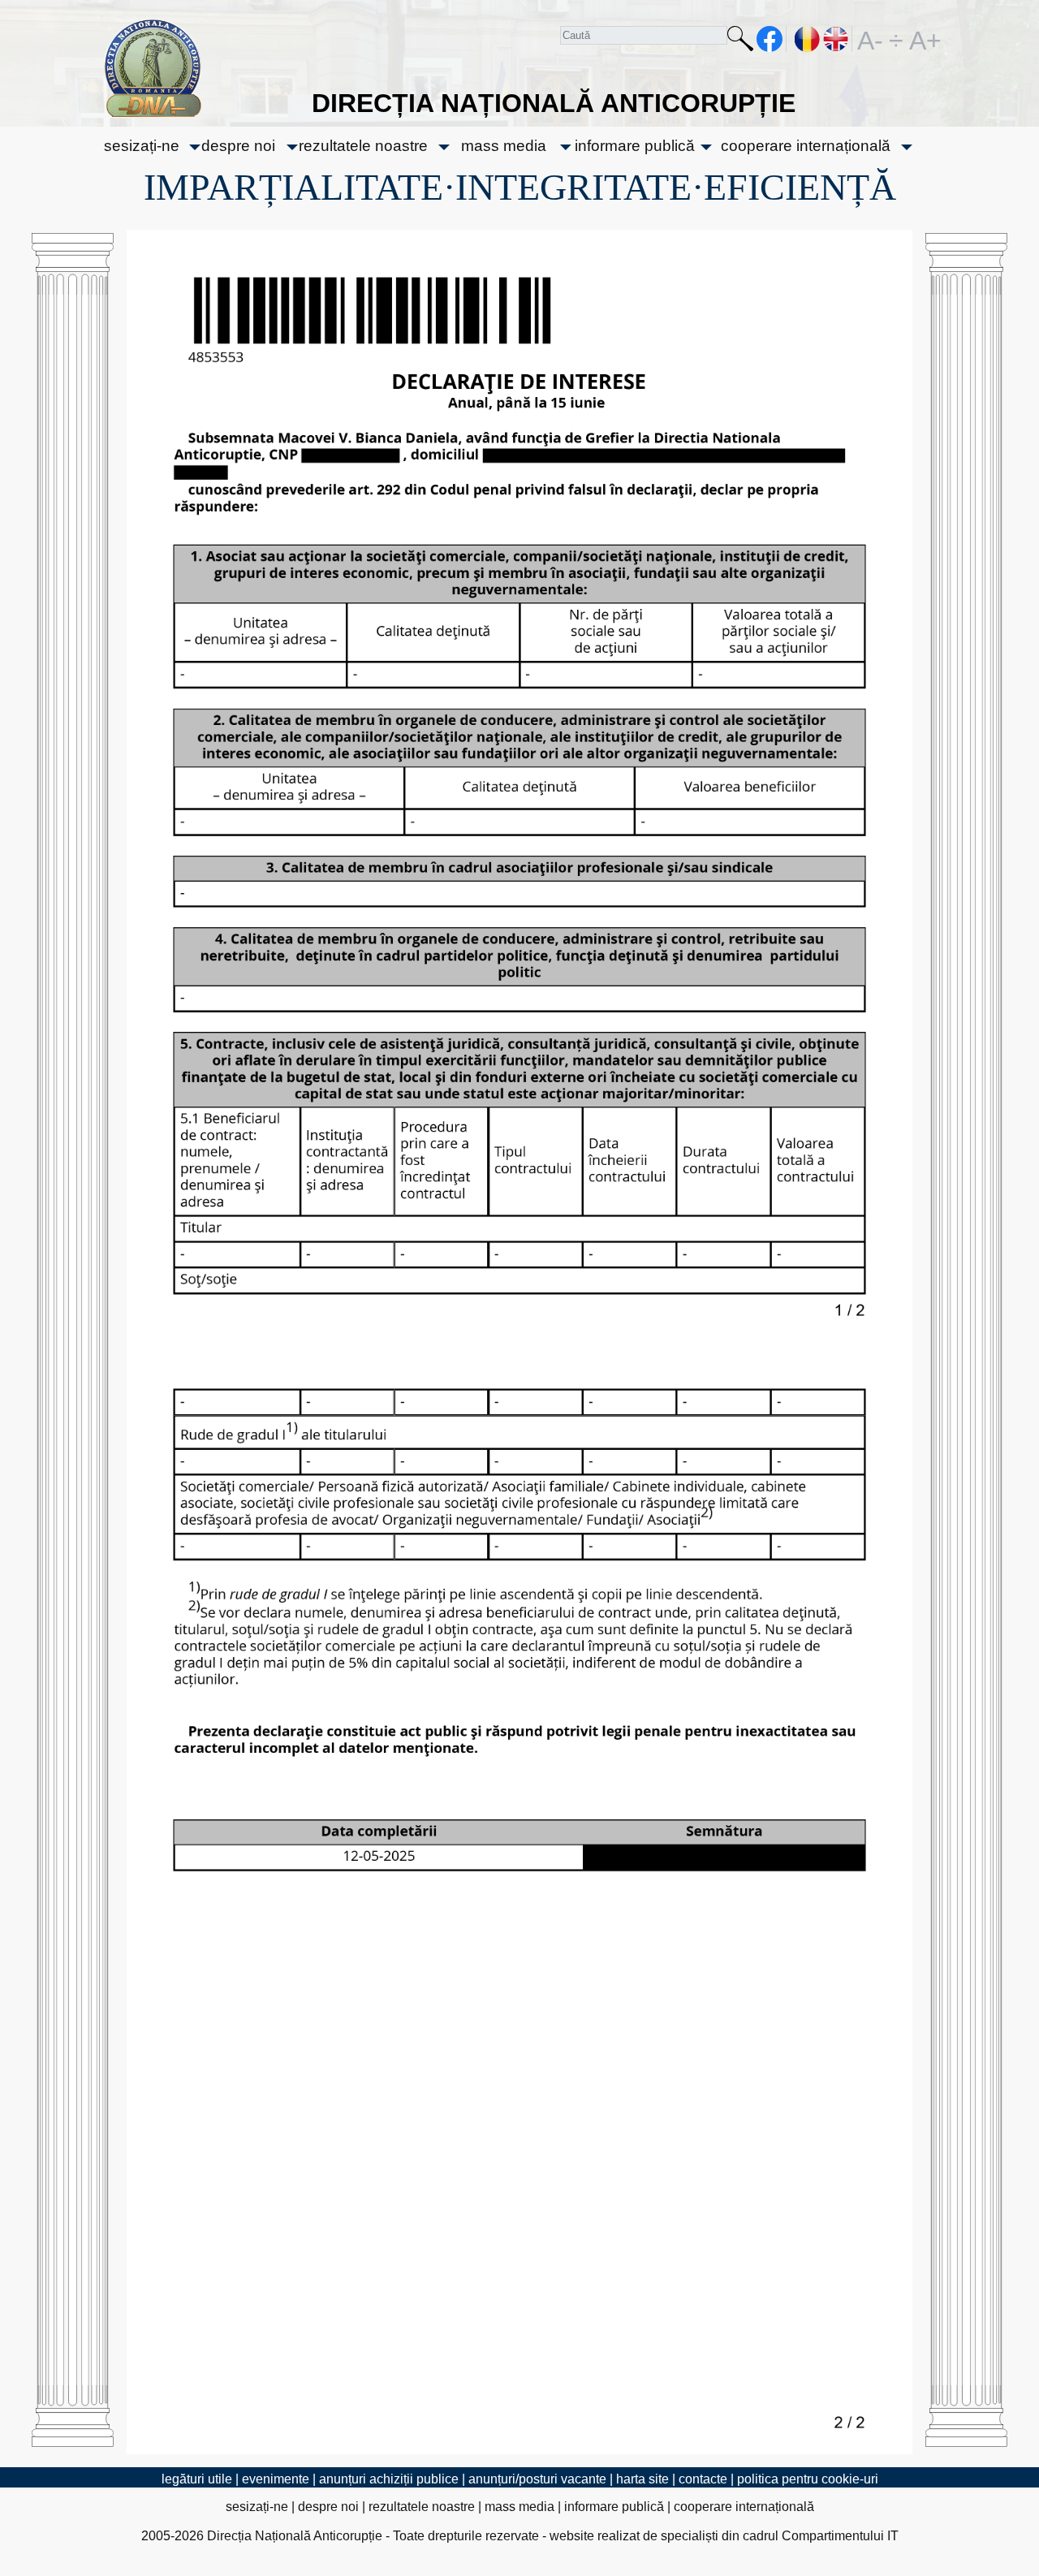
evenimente (276, 2479)
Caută (740, 42)
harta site (642, 2479)
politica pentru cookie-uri (808, 2479)
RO (808, 39)
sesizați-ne (142, 146)
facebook (770, 39)
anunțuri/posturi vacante (537, 2479)
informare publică (635, 146)
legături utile (197, 2479)
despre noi (238, 146)
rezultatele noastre (363, 146)
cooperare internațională (806, 146)
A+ (922, 39)
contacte (703, 2479)
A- (870, 39)
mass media (504, 146)
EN (836, 39)
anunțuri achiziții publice (389, 2479)
